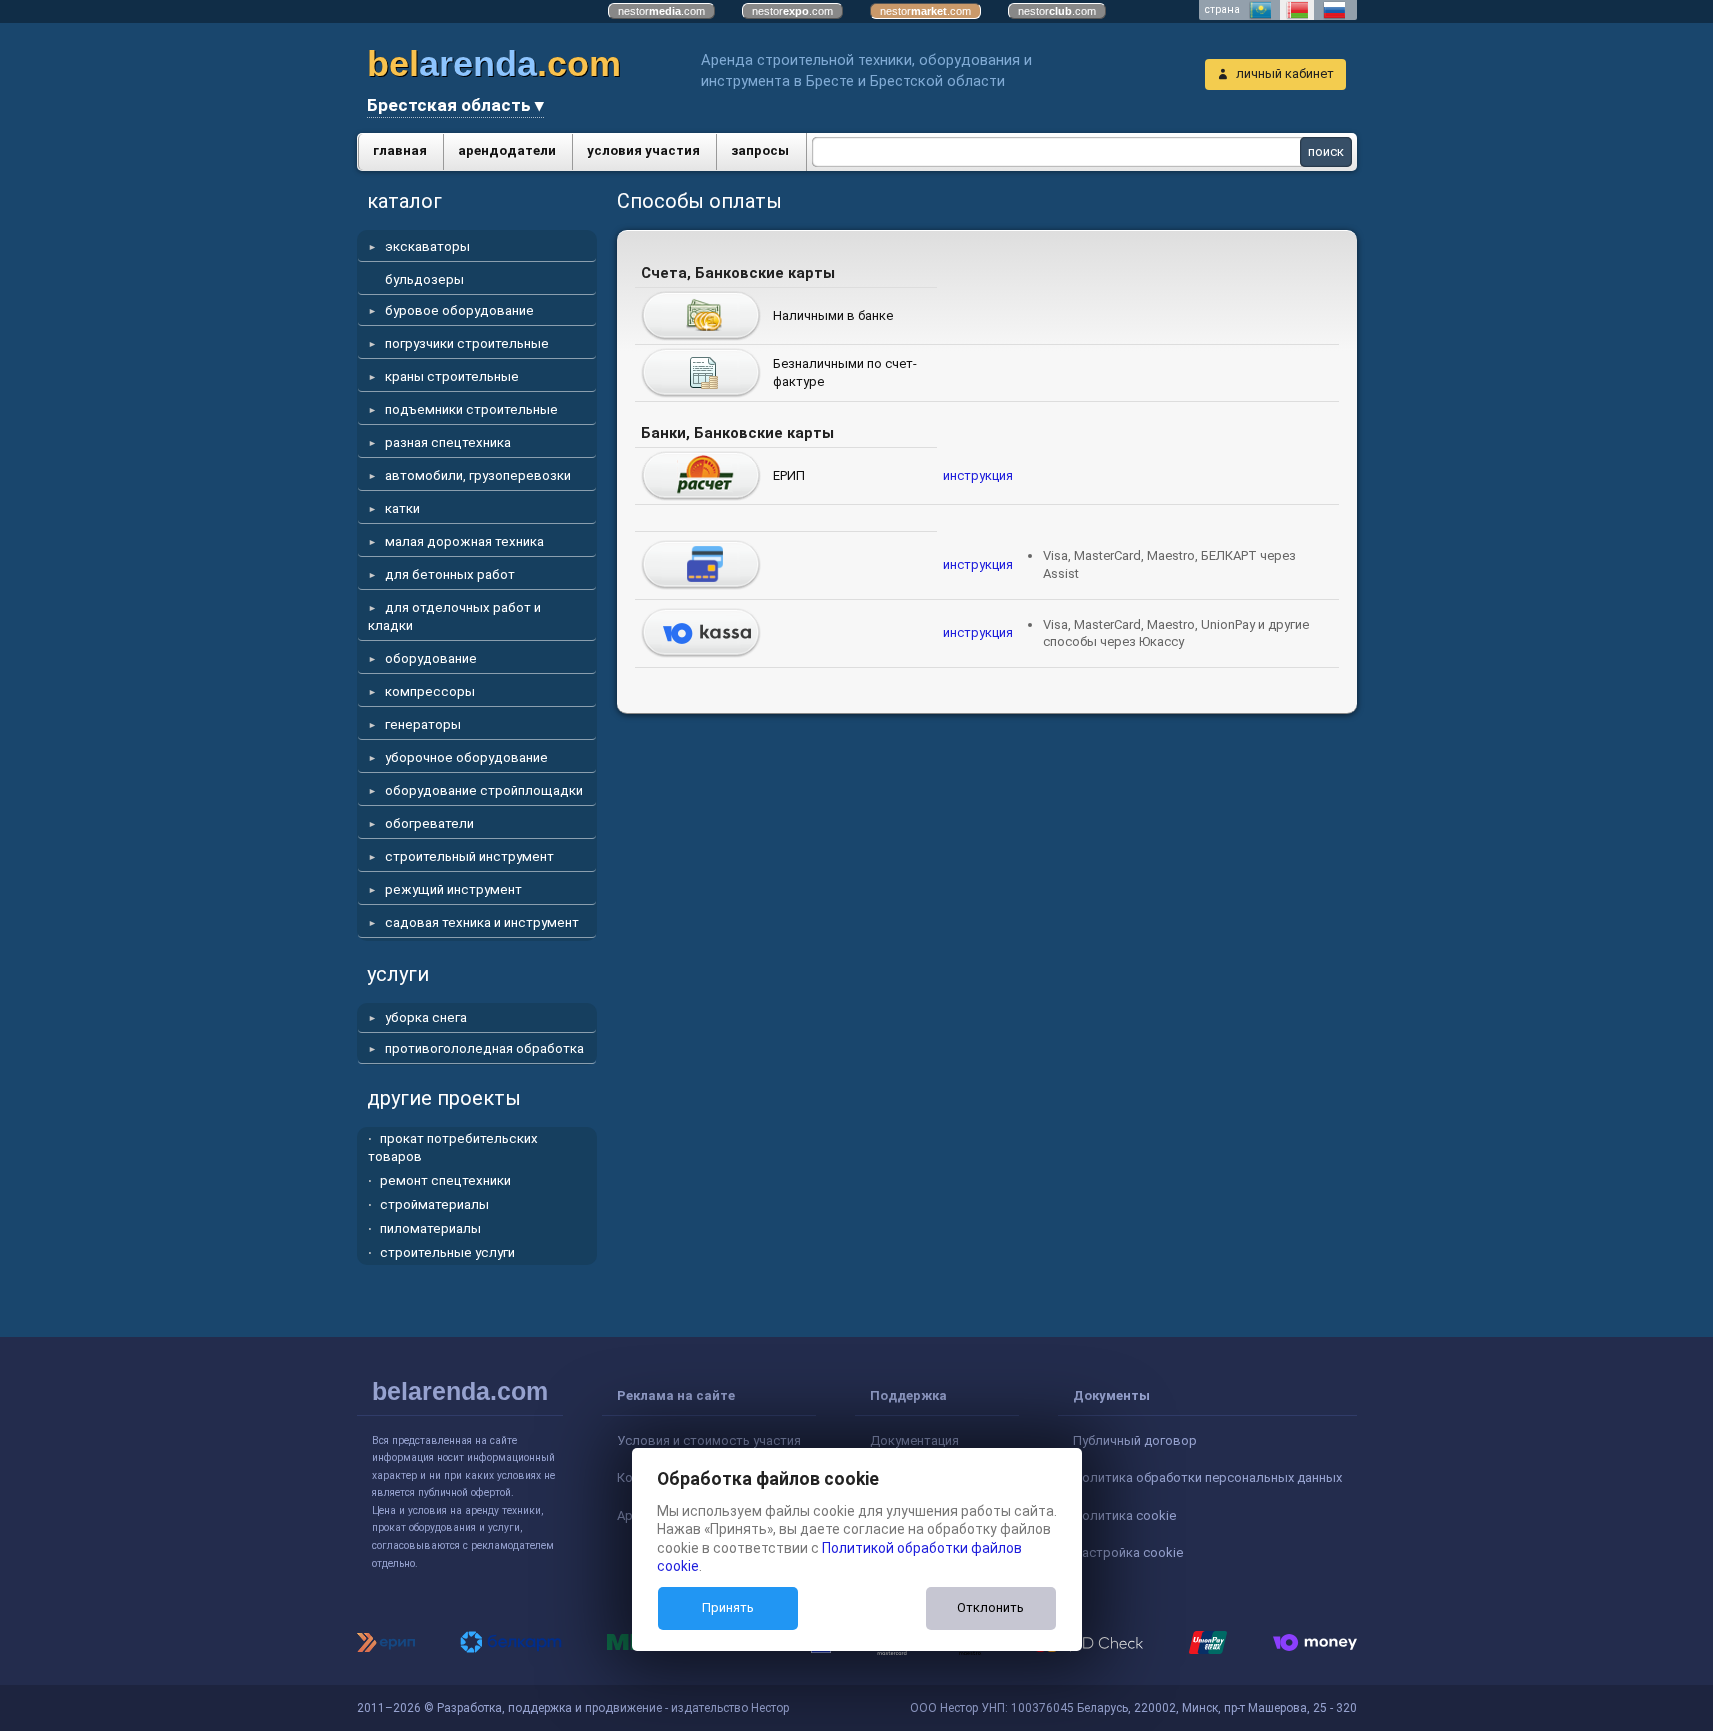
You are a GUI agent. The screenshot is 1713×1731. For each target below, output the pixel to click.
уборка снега (426, 1017)
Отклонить (990, 1607)
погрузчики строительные (467, 343)
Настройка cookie (1128, 1552)
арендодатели (507, 150)
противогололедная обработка (484, 1048)
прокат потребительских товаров (453, 1147)
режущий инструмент (453, 889)
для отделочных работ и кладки (454, 616)
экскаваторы (427, 246)
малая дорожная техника (464, 541)
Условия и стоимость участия (709, 1440)
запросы (760, 150)
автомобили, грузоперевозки (478, 475)
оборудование (431, 658)
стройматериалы (434, 1204)
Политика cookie (1124, 1515)
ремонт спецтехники (445, 1180)
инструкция (978, 475)
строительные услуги (447, 1252)
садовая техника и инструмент (482, 922)
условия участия (643, 150)
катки (402, 508)
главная (400, 150)
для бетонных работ (450, 574)
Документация (914, 1440)
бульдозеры (424, 279)
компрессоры (430, 691)
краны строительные (452, 376)
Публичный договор (1135, 1440)
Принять (728, 1607)
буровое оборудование (459, 310)
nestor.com (661, 11)
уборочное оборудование (466, 757)
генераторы (423, 724)
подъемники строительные (471, 409)
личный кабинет (1285, 73)
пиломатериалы (430, 1228)
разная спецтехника (448, 442)
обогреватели (429, 823)
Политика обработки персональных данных (1207, 1477)
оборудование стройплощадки (484, 790)
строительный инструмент (469, 856)
